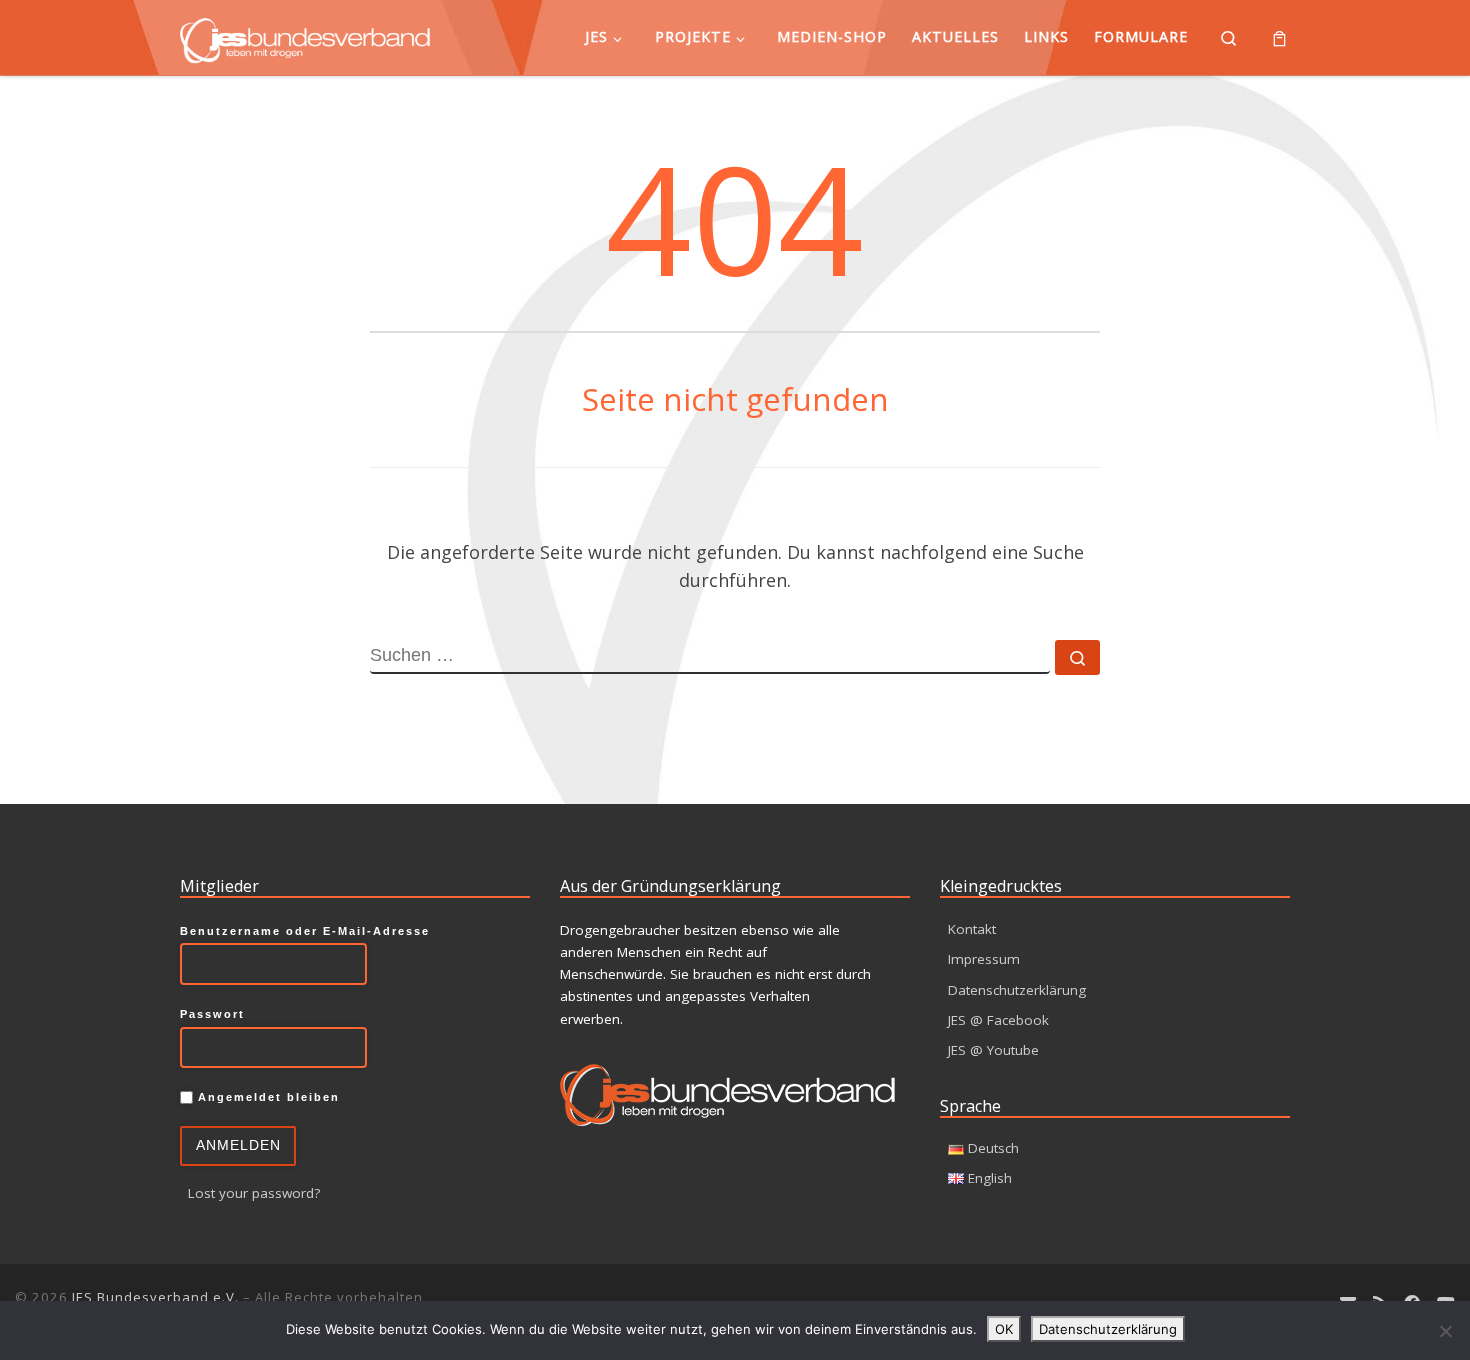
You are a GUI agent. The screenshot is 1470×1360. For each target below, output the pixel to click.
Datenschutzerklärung (1017, 990)
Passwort (212, 1014)
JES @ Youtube (993, 1050)
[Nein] (1445, 1331)
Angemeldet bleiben (266, 1097)
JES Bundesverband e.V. (155, 1297)
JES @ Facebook (998, 1020)
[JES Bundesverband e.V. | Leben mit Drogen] (305, 36)
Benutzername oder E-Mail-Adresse (305, 931)
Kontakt (972, 929)
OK (1004, 1329)
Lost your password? (254, 1193)
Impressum (984, 959)
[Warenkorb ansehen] (1279, 37)
